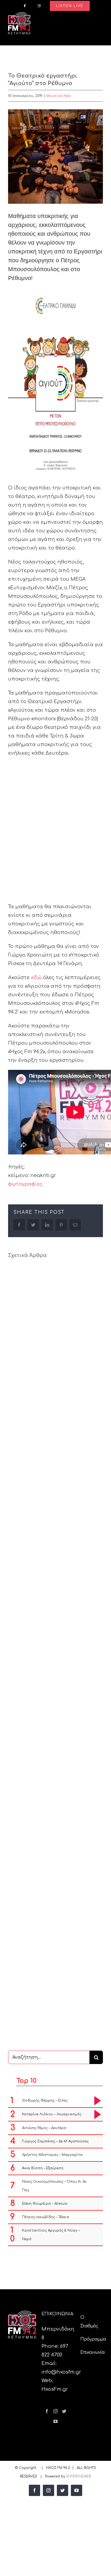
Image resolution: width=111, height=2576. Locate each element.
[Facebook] (47, 2411)
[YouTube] (55, 2421)
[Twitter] (64, 2411)
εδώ (36, 978)
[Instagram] (55, 2411)
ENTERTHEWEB (79, 2476)
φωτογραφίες (25, 1184)
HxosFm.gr (55, 2389)
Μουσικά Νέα (59, 96)
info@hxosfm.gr (61, 2372)
